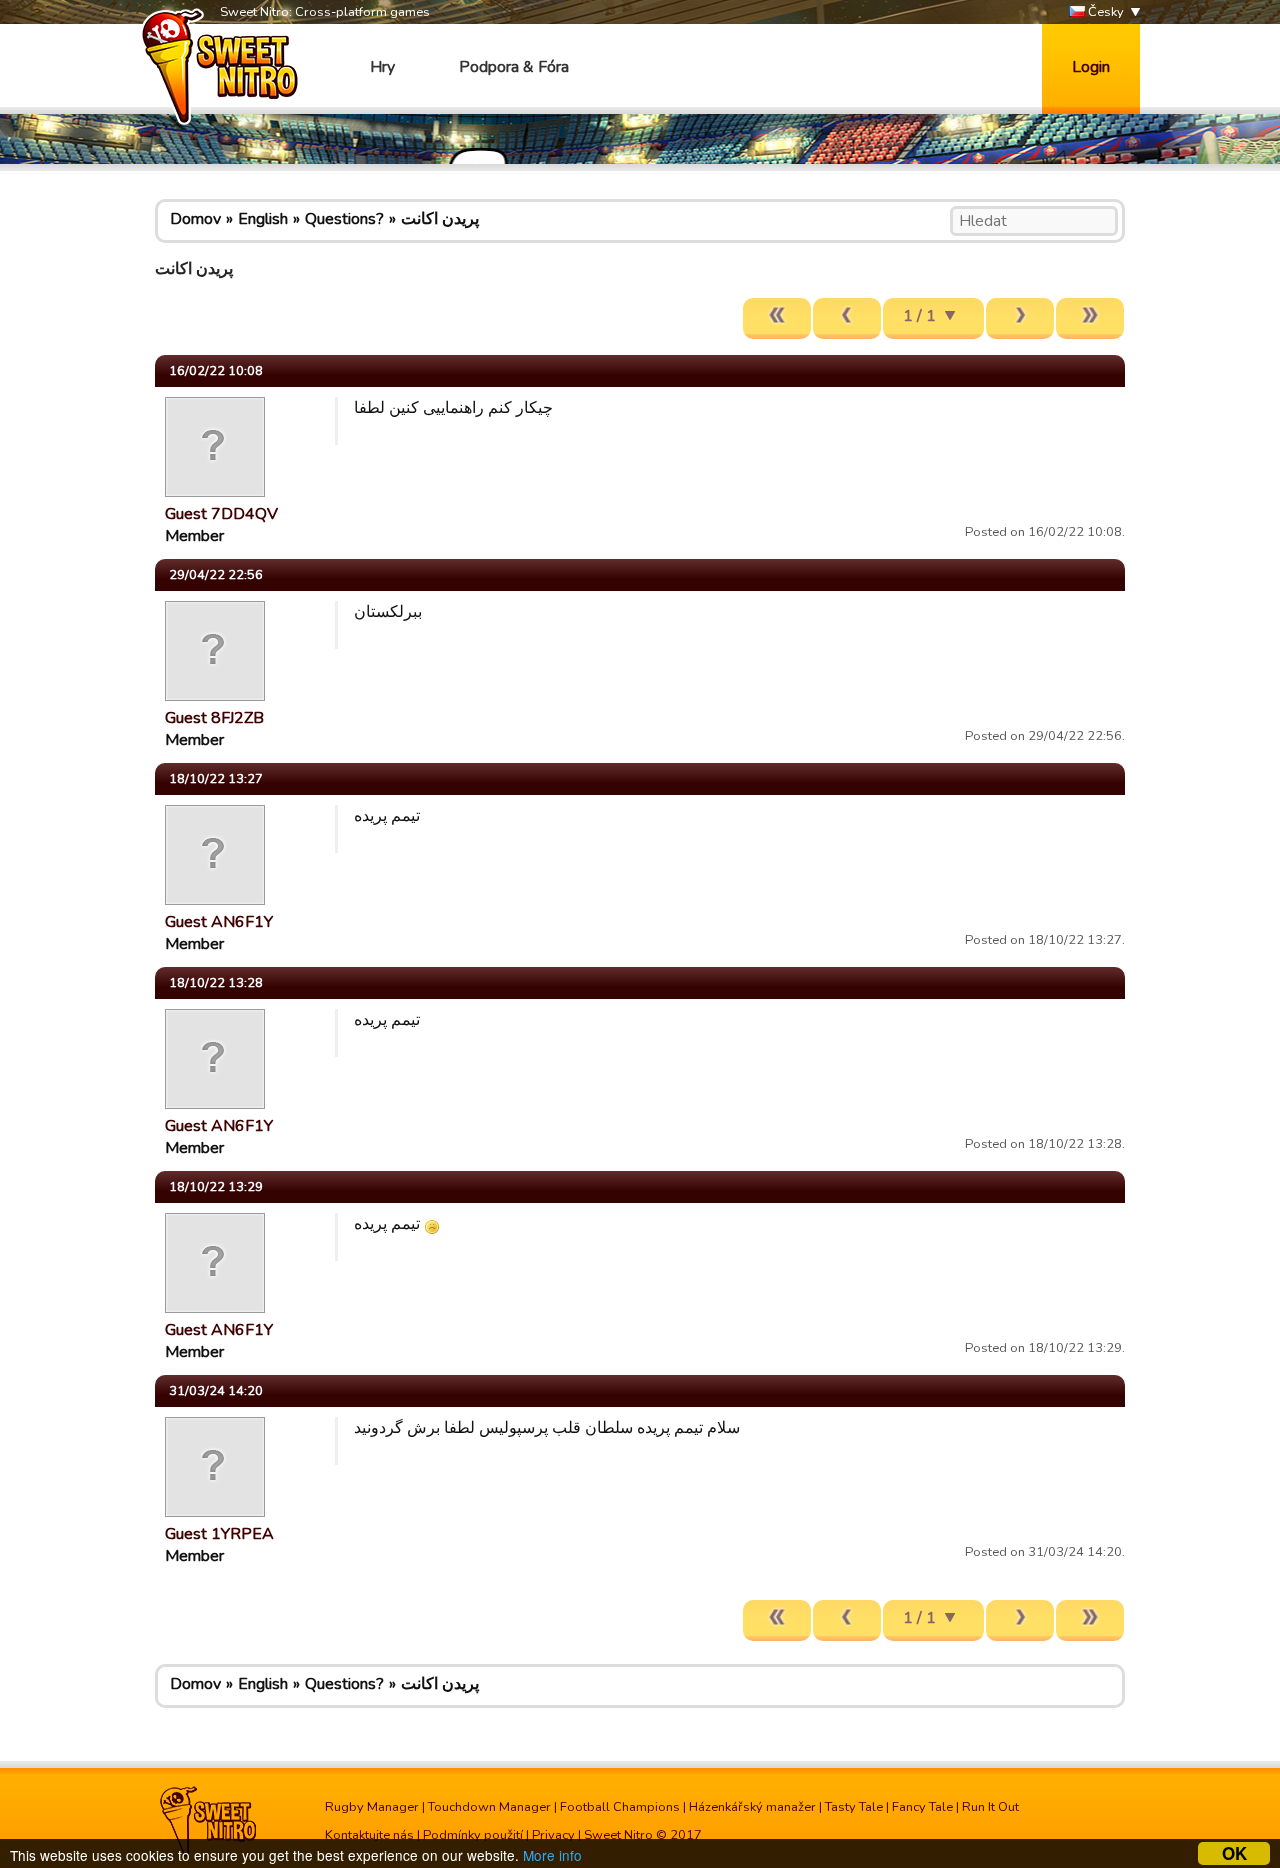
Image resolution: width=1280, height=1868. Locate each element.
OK (1234, 1853)
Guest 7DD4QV (221, 514)
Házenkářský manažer (752, 1807)
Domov (195, 219)
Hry (382, 67)
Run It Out (990, 1807)
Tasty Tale (854, 1807)
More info (552, 1855)
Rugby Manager (372, 1807)
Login (1091, 67)
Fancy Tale (922, 1807)
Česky (1104, 12)
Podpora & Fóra (514, 67)
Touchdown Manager (489, 1807)
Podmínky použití (473, 1835)
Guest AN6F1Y (219, 922)
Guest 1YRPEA (219, 1534)
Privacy (553, 1835)
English (263, 219)
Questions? (344, 219)
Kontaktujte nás (369, 1835)
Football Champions (620, 1807)
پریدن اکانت (440, 219)
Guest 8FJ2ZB (214, 718)
